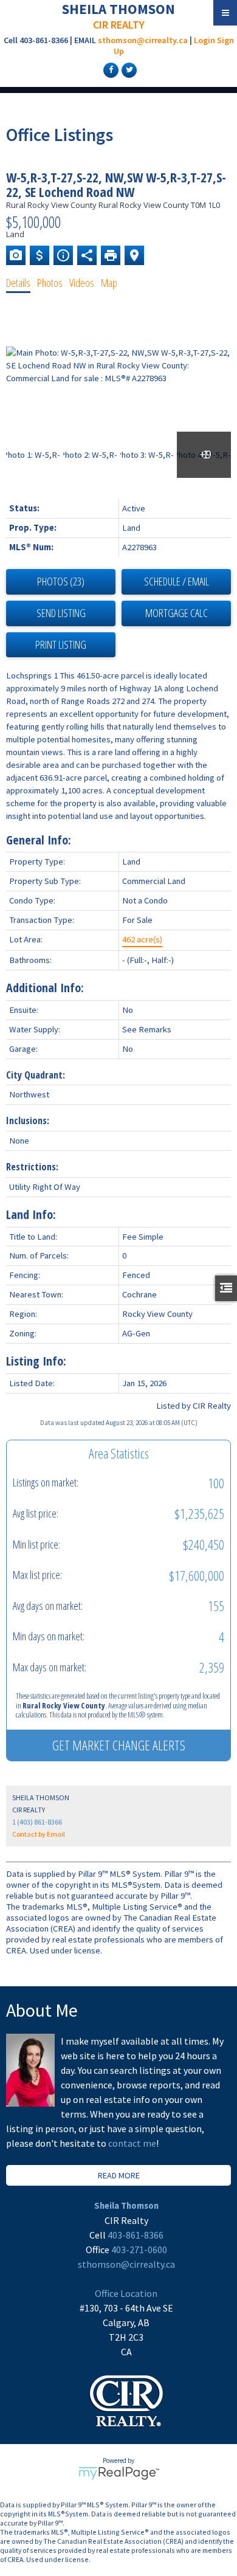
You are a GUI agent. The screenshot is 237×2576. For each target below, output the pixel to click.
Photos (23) (61, 581)
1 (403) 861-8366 (37, 1822)
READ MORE (119, 2175)
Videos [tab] (82, 283)
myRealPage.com (119, 2473)
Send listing (61, 613)
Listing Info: (36, 1361)
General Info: (39, 840)
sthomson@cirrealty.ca (143, 40)
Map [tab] (109, 283)
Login (204, 40)
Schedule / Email (177, 581)
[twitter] (128, 69)
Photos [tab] (50, 283)
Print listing (61, 644)
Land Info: (31, 1214)
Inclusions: (28, 1121)
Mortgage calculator (176, 613)
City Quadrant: (36, 1075)
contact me (132, 2143)
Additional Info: (45, 988)
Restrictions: (32, 1167)
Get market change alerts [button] (119, 1745)
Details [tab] (18, 283)
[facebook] (109, 69)
